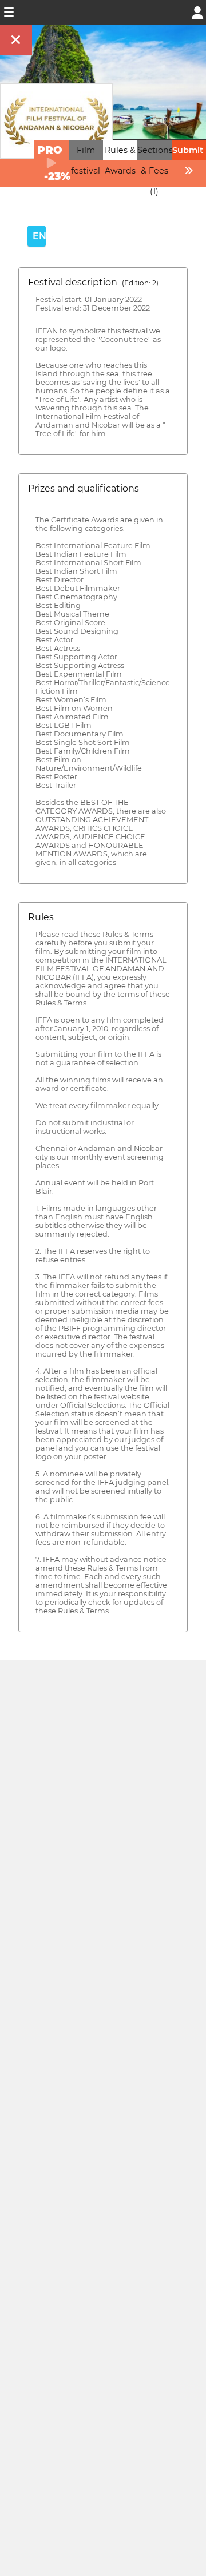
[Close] (16, 40)
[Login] (197, 12)
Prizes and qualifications (84, 488)
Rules (41, 917)
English (39, 236)
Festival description (93, 282)
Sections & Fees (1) (155, 171)
